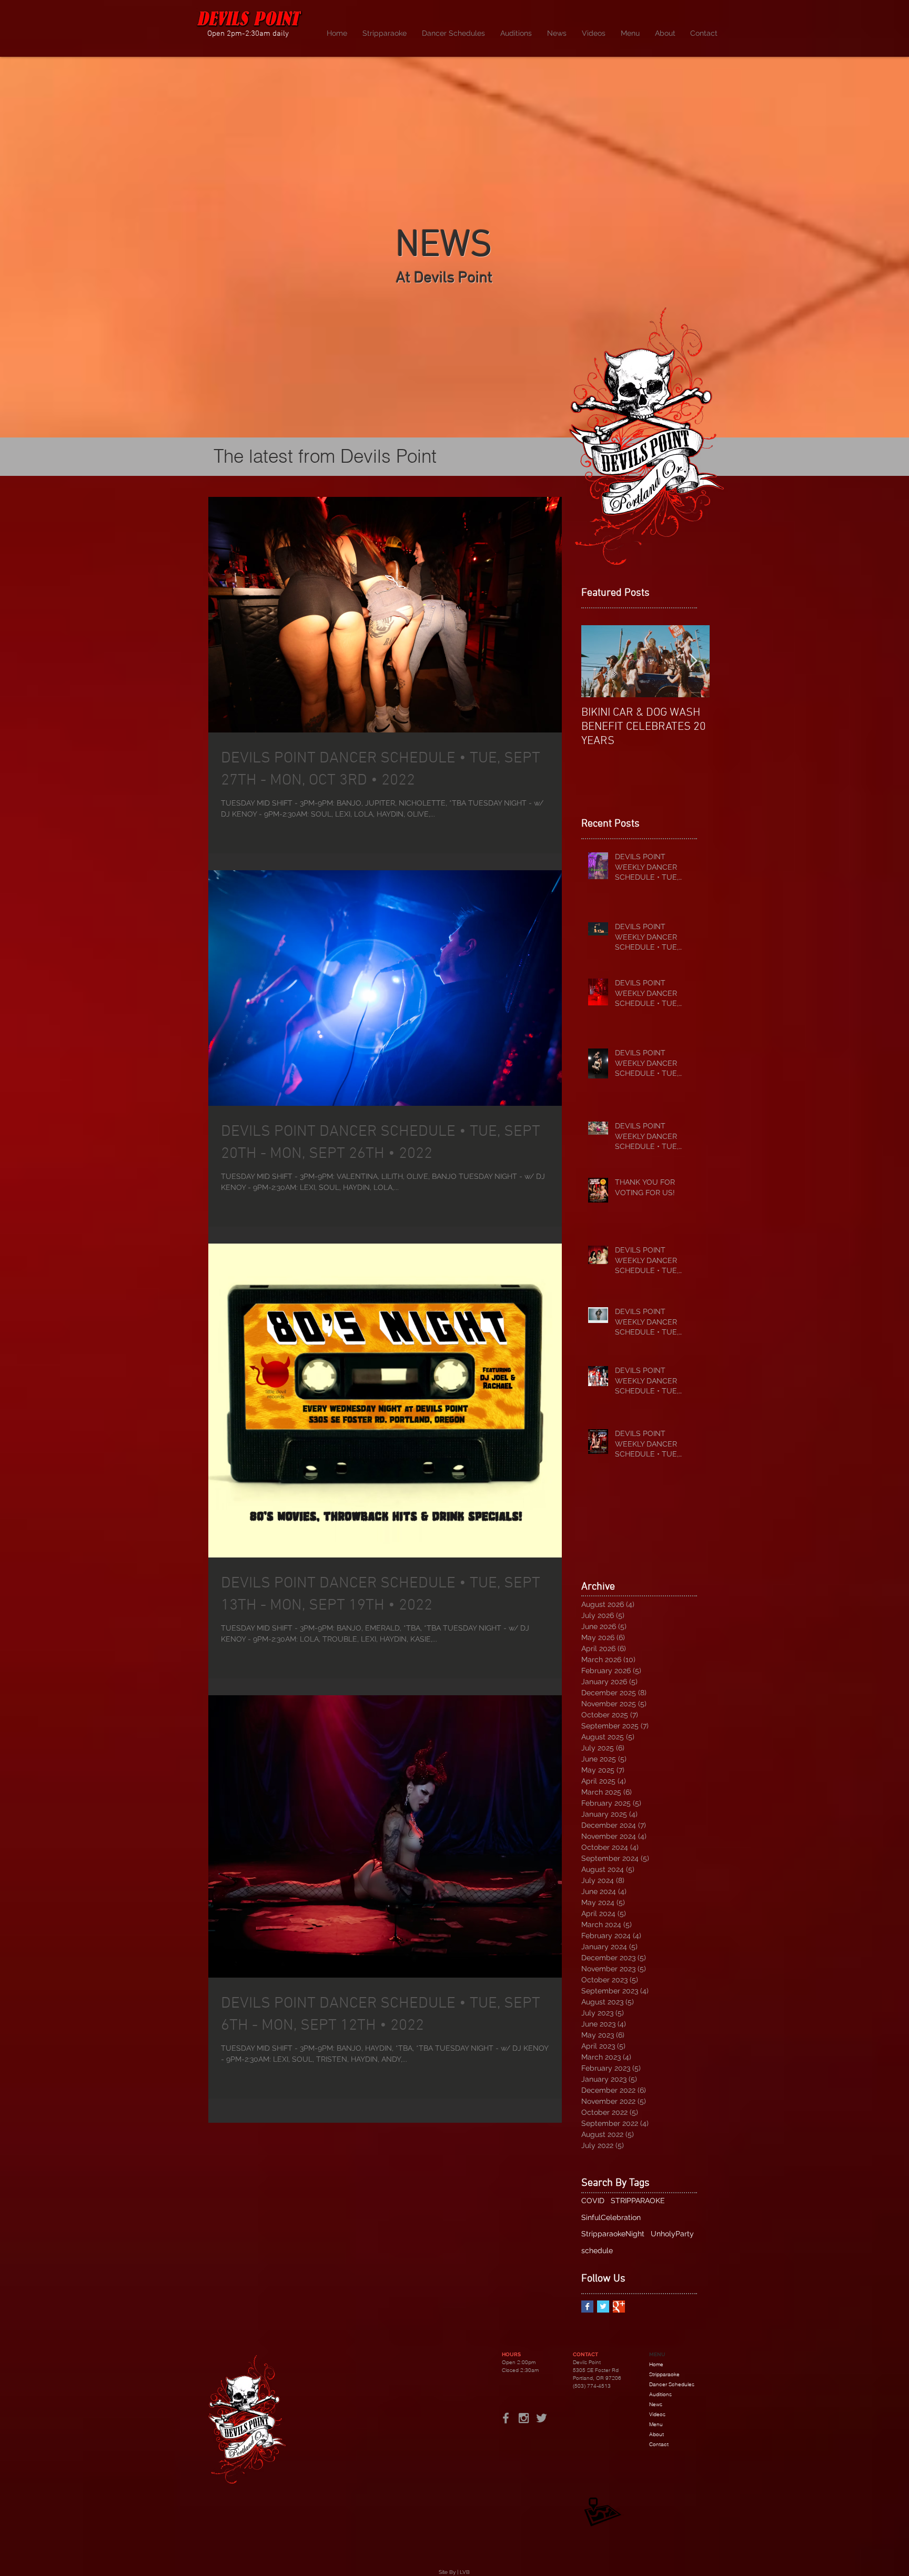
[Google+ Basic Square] (619, 2307)
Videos (657, 2414)
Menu (656, 2424)
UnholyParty (672, 2234)
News (656, 2404)
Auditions (660, 2394)
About (656, 2434)
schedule (597, 2251)
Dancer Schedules (672, 2384)
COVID (593, 2201)
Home (656, 2364)
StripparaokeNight (613, 2234)
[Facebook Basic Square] (587, 2307)
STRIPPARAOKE (638, 2201)
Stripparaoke (664, 2374)
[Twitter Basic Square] (603, 2307)
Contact (659, 2444)
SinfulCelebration (611, 2217)
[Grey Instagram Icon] (524, 2418)
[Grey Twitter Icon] (542, 2418)
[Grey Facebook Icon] (506, 2418)
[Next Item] (693, 661)
